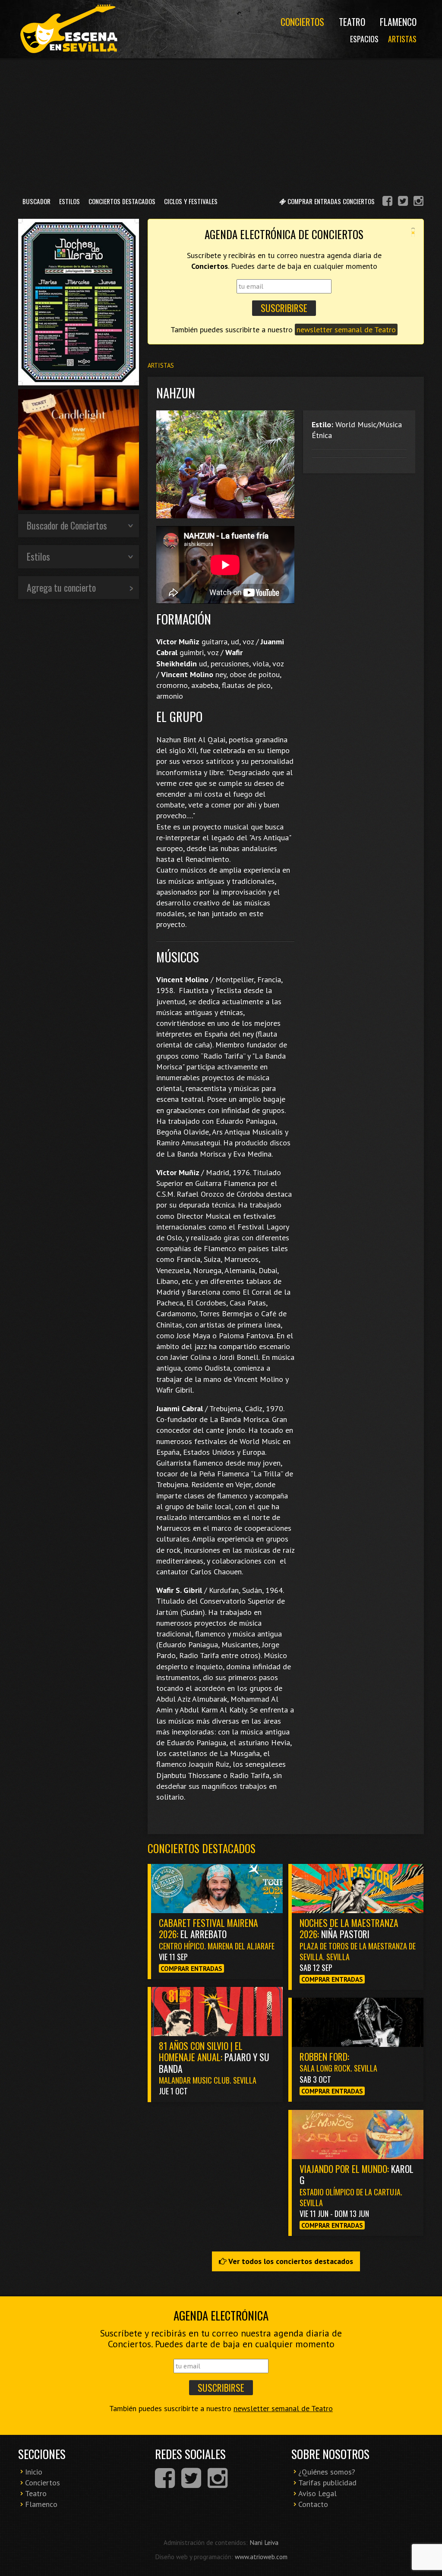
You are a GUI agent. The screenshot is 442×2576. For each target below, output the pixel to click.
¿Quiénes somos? (327, 2472)
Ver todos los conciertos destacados (290, 2261)
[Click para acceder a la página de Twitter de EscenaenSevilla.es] (403, 202)
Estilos (69, 201)
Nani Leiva (264, 2542)
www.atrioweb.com (261, 2557)
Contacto (313, 2504)
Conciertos (302, 22)
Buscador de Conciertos (67, 525)
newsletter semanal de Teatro (346, 329)
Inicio (34, 2472)
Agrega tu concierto (61, 587)
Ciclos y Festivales (191, 201)
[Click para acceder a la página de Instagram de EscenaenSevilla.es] (418, 202)
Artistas (402, 39)
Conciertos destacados (202, 1848)
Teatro (352, 22)
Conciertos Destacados (122, 201)
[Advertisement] (221, 125)
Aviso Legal (317, 2493)
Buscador (36, 201)
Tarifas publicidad (327, 2483)
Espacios (364, 39)
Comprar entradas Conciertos (330, 201)
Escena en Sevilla (68, 29)
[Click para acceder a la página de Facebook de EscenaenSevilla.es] (387, 202)
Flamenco (398, 22)
